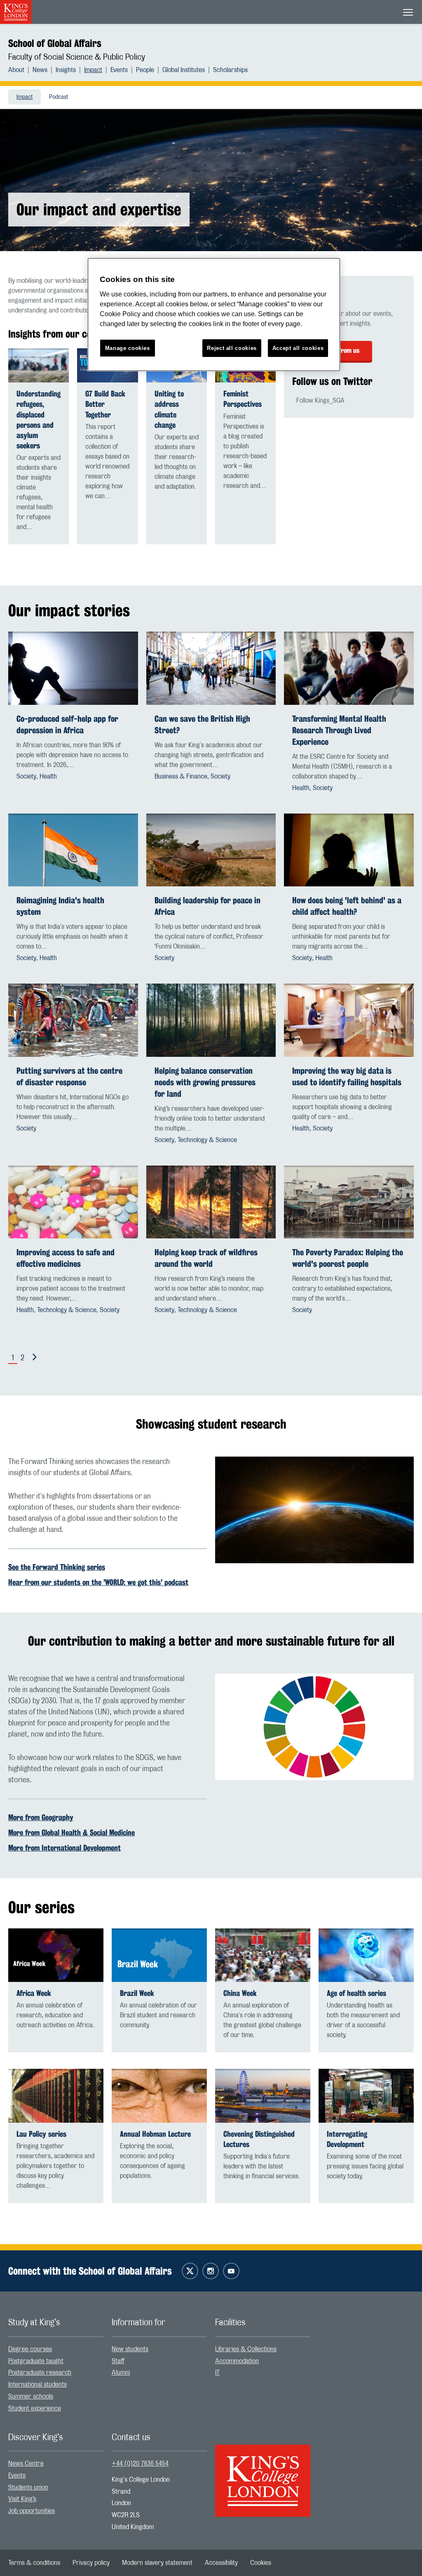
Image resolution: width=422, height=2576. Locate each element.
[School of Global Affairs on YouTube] (231, 2271)
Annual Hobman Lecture (155, 2134)
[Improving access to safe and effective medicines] (73, 1202)
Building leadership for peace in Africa (207, 906)
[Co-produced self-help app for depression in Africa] (73, 668)
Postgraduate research (40, 2373)
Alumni (121, 2373)
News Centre (26, 2464)
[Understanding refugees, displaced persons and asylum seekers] (39, 365)
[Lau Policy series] (56, 2096)
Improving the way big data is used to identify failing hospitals (347, 1076)
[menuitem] (20, 70)
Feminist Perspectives (243, 399)
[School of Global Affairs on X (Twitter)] (190, 2271)
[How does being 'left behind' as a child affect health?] (349, 850)
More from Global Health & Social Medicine (72, 1832)
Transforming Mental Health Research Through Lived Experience (339, 730)
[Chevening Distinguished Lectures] (263, 2096)
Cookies (261, 2563)
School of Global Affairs (55, 43)
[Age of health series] (366, 1955)
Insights (66, 70)
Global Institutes (184, 70)
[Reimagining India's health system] (73, 850)
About (16, 70)
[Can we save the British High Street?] (211, 668)
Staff (118, 2361)
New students (130, 2349)
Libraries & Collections (246, 2349)
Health (48, 776)
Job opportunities (32, 2511)
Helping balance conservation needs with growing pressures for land (205, 1082)
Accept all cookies (298, 348)
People (145, 70)
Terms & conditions (34, 2563)
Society (26, 776)
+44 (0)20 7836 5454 (140, 2464)
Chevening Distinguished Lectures (259, 2139)
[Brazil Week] (159, 1955)
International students (38, 2385)
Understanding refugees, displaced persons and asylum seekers (39, 420)
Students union (28, 2487)
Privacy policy (91, 2563)
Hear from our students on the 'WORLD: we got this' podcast (98, 1582)
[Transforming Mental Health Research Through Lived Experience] (349, 668)
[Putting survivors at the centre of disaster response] (73, 1020)
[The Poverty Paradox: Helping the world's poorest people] (349, 1202)
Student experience (35, 2408)
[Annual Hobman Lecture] (159, 2096)
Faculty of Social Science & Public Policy (77, 57)
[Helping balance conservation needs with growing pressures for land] (211, 1020)
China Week (240, 1993)
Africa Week (34, 1993)
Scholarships (230, 70)
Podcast (59, 97)
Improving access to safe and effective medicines (66, 1258)
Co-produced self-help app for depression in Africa (67, 724)
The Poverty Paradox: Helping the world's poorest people (348, 1258)
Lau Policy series (41, 2134)
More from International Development (64, 1848)
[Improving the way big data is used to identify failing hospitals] (349, 1020)
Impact (93, 70)
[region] (214, 315)
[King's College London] (263, 2473)
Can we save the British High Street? (202, 724)
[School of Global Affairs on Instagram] (211, 2271)
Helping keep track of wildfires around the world (206, 1258)
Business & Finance (181, 776)
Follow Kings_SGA (320, 401)
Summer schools (31, 2396)
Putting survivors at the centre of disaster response (69, 1076)
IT (217, 2373)
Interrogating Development (347, 2139)
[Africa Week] (56, 1955)
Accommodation (237, 2361)
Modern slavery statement (157, 2563)
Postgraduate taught (36, 2361)
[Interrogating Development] (366, 2096)
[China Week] (263, 1955)
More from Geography (41, 1817)
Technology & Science (207, 1140)
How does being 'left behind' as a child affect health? (347, 906)
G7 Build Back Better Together (105, 404)
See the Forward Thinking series (57, 1567)
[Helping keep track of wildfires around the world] (211, 1202)
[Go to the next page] (33, 1357)
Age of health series (356, 1993)
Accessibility (221, 2563)
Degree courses (30, 2349)
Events (119, 70)
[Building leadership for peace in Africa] (211, 850)
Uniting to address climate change (169, 409)
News (40, 70)
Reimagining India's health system (60, 906)
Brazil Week (137, 1993)
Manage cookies (128, 348)
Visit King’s (22, 2499)
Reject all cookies (232, 348)
